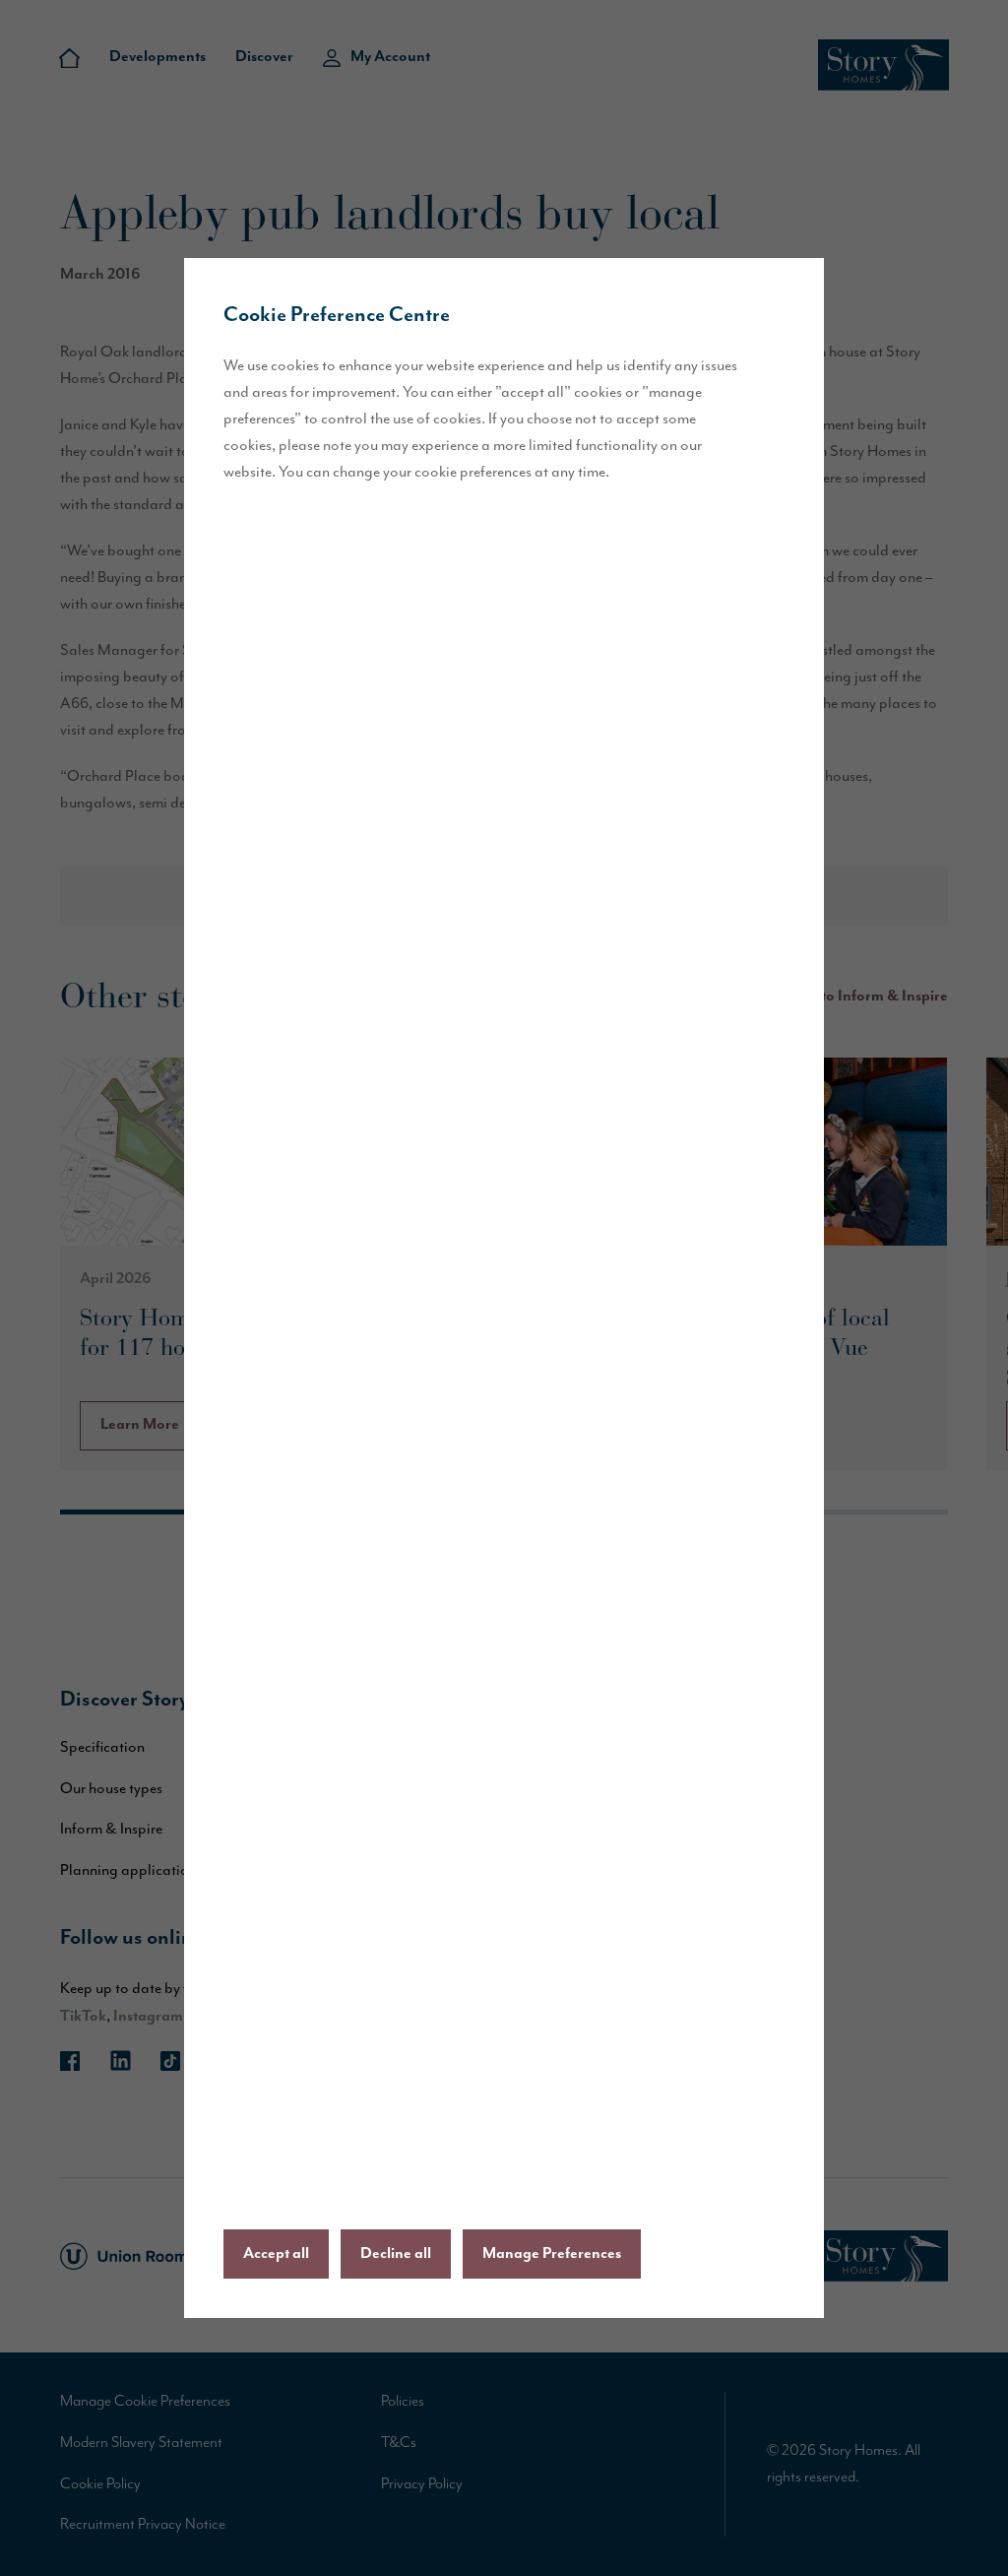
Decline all (396, 2254)
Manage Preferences (552, 2254)
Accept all (276, 2254)
